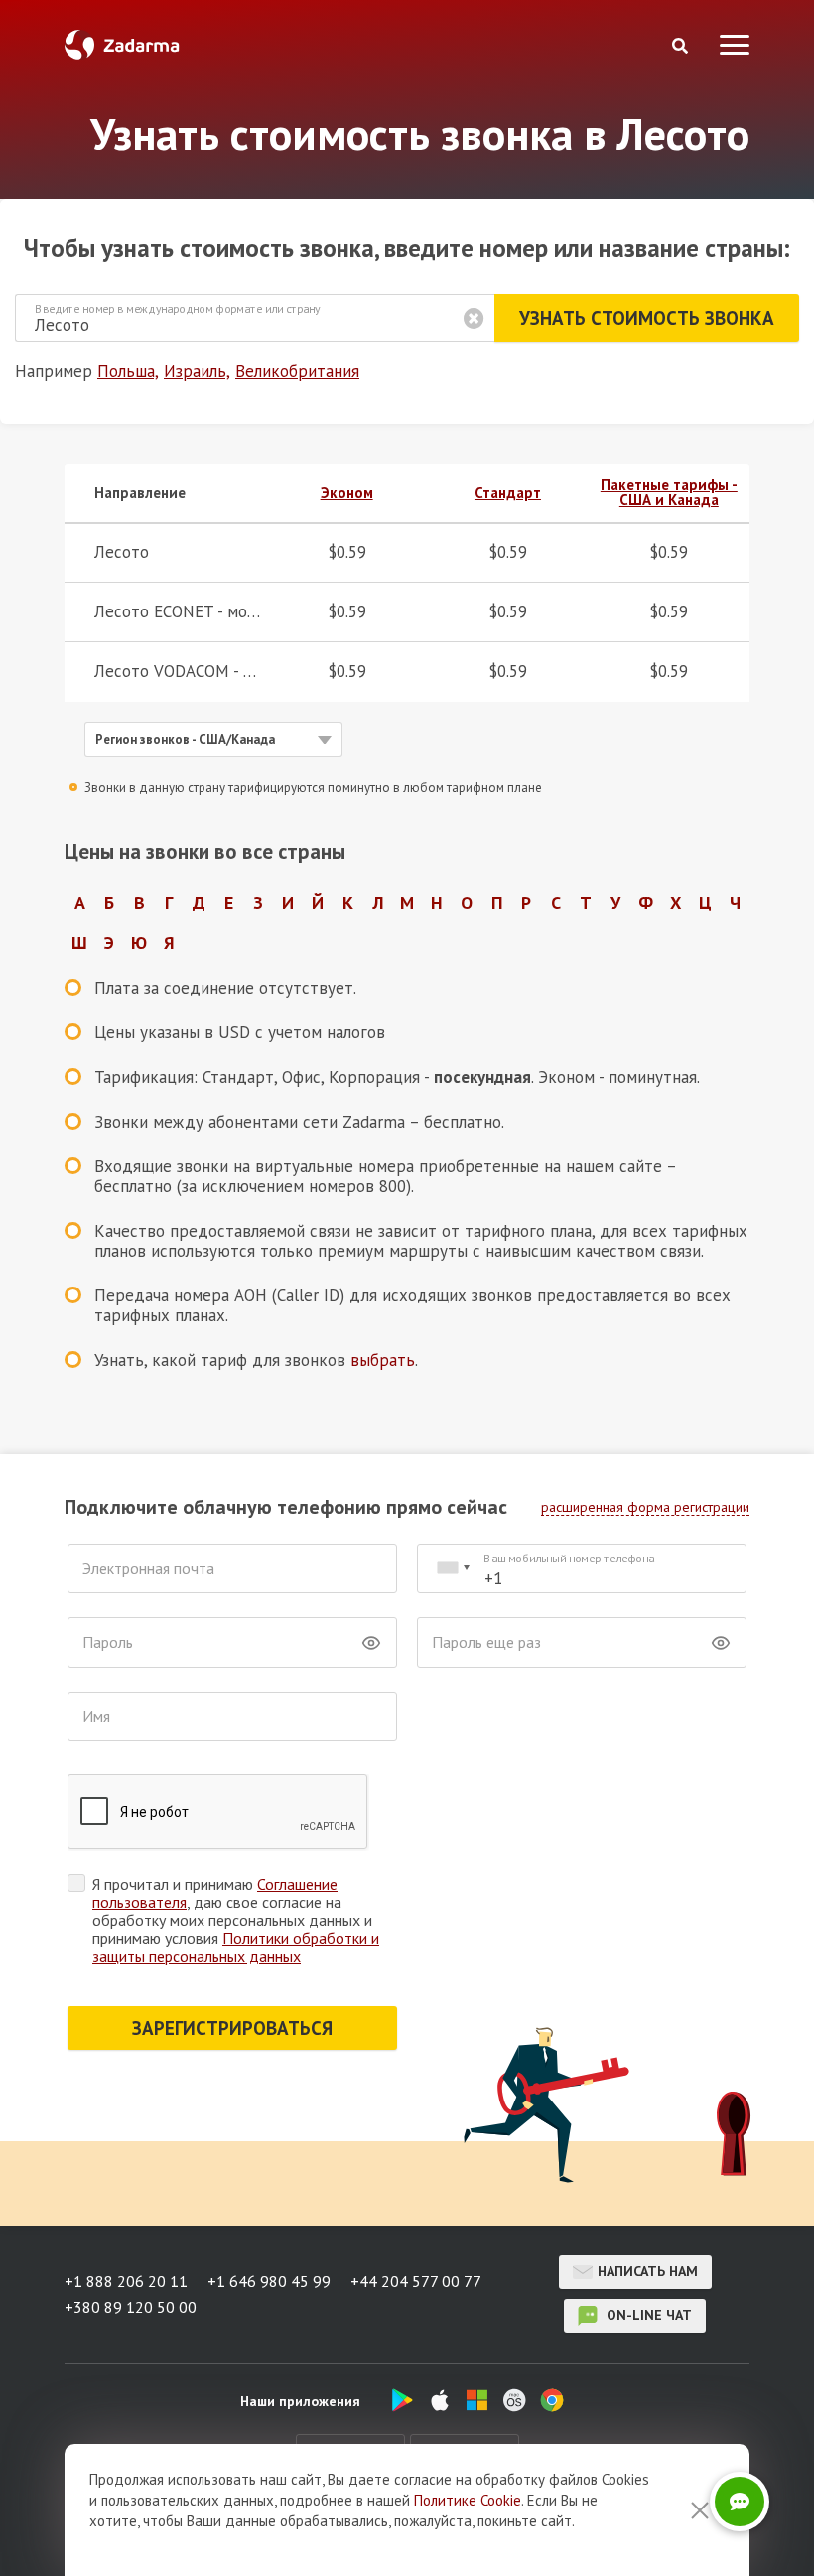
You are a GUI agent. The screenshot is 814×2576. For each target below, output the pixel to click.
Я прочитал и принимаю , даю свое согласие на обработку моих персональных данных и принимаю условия (236, 1920)
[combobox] (453, 1569)
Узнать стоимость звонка (647, 318)
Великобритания (297, 371)
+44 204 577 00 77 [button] (416, 2281)
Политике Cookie (468, 2500)
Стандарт (508, 493)
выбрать (383, 1360)
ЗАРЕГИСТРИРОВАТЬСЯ (232, 2028)
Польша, (128, 371)
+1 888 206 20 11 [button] (126, 2281)
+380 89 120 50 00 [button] (131, 2307)
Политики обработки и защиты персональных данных (236, 1947)
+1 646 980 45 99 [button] (269, 2281)
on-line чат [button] (647, 2315)
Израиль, (197, 371)
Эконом (347, 493)
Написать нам (648, 2271)
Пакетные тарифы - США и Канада (669, 492)
